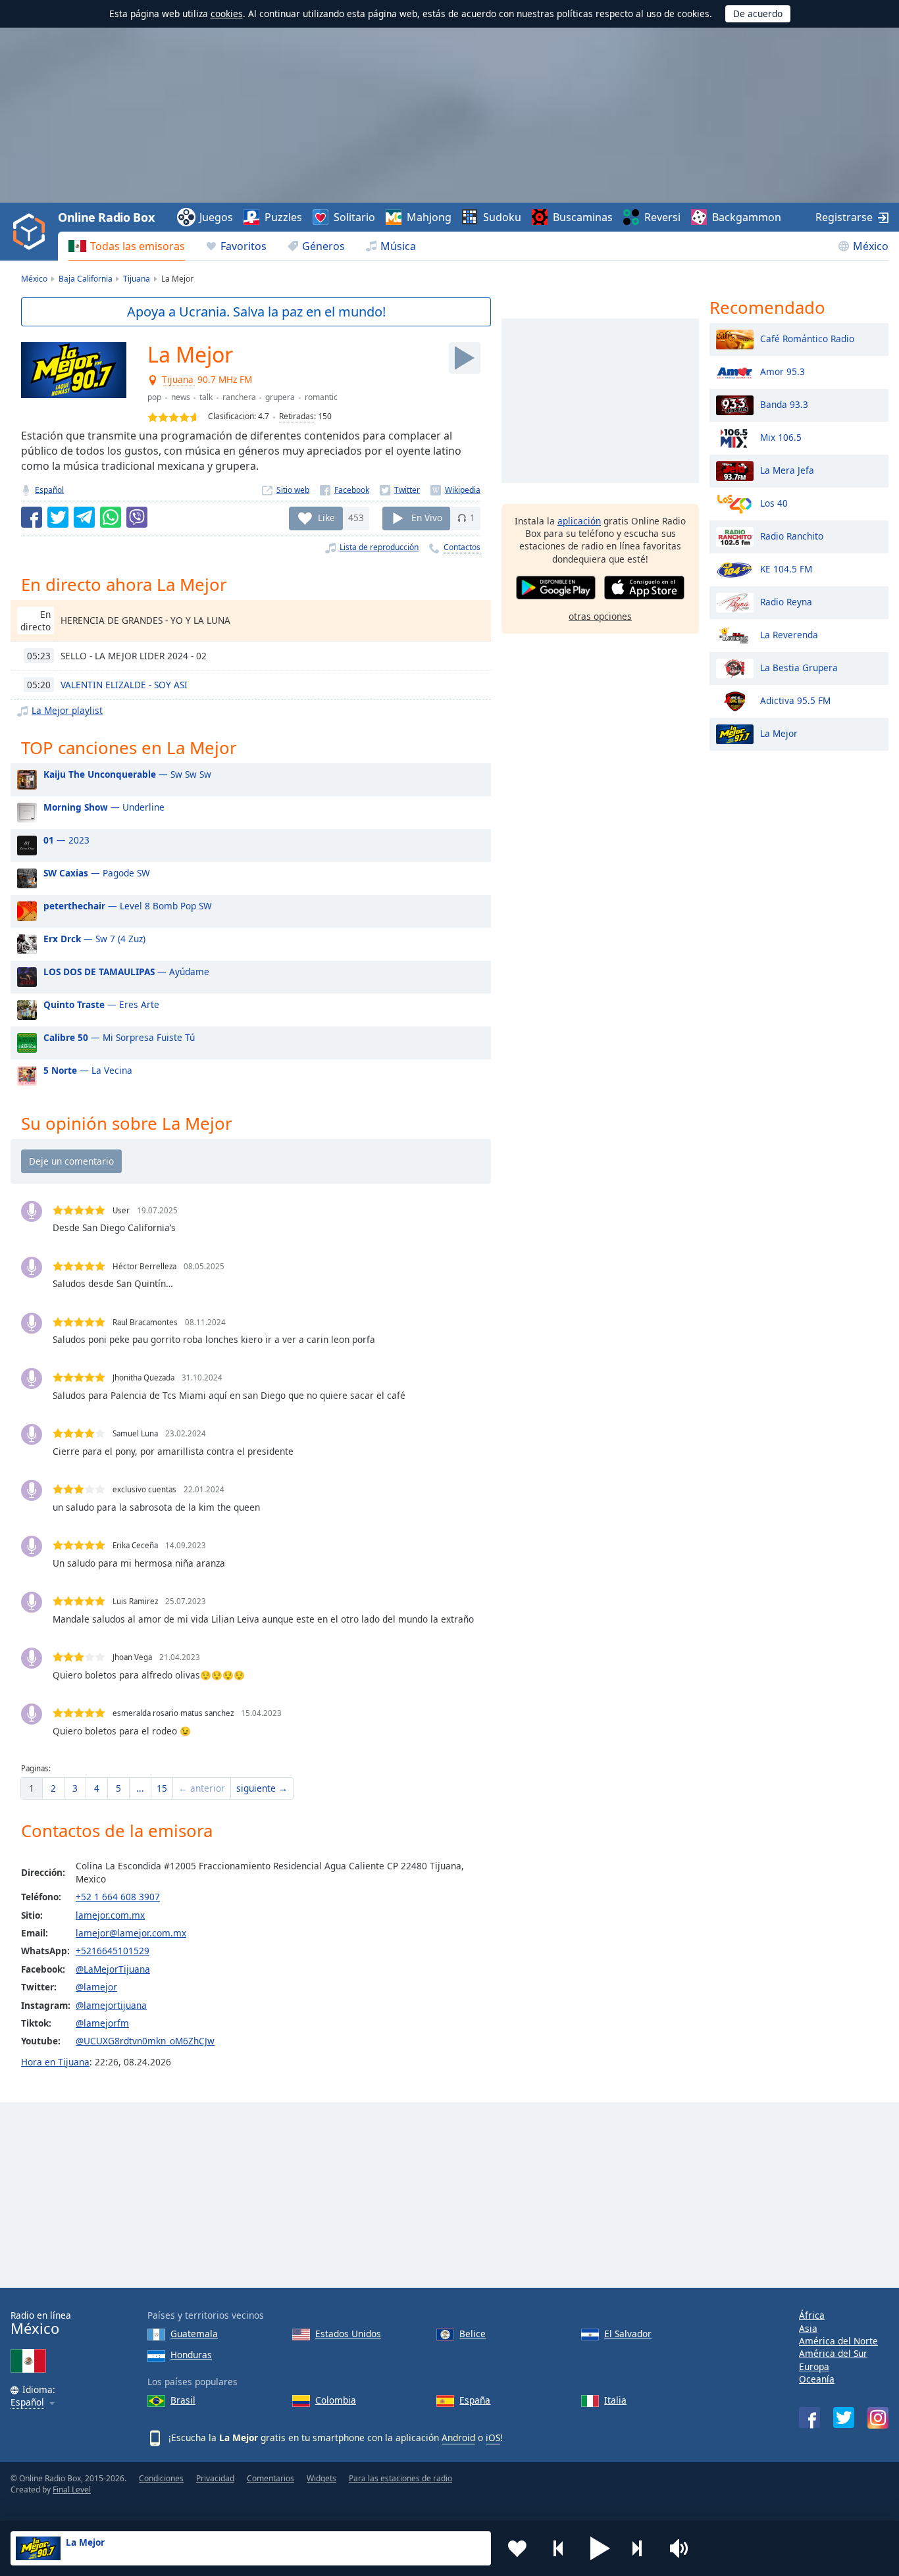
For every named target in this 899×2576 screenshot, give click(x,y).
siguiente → (262, 1788)
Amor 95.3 (783, 371)
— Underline (104, 807)
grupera (280, 397)
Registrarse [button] (844, 217)
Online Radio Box (106, 217)
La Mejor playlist (67, 710)
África (812, 2315)
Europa (814, 2366)
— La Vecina (88, 1070)
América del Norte (838, 2341)
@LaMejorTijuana (113, 1969)
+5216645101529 (113, 1951)
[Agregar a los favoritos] (517, 2548)
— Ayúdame (126, 972)
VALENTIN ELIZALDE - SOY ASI (124, 685)
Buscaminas (583, 217)
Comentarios (270, 2478)
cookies (227, 13)
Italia (615, 2400)
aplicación (579, 521)
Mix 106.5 (781, 437)
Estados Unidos (348, 2334)
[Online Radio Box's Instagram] (878, 2418)
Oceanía (817, 2379)
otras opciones (600, 616)
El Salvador (628, 2334)
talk (206, 397)
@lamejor (96, 1987)
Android (458, 2437)
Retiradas (296, 416)
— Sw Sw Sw (127, 774)
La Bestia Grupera (799, 667)
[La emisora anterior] (559, 2548)
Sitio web (293, 490)
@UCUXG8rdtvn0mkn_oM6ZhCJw (145, 2041)
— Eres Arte (101, 1004)
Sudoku (502, 217)
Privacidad (215, 2478)
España (475, 2400)
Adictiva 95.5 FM (795, 700)
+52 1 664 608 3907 (118, 1897)
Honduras (191, 2355)
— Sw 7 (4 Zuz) (94, 939)
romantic (321, 397)
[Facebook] (345, 490)
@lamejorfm (102, 2023)
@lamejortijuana (111, 2005)
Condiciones (161, 2478)
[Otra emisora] (642, 2548)
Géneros (323, 246)
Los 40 (774, 502)
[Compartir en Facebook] (32, 517)
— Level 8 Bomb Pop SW (128, 906)
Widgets (321, 2478)
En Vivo (427, 518)
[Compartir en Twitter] (58, 517)
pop (154, 397)
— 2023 (66, 840)
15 (162, 1788)
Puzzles (283, 217)
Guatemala (194, 2334)
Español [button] (27, 2403)
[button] (600, 2548)
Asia (808, 2328)
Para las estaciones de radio (400, 2478)
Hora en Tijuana (55, 2062)
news (181, 397)
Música (398, 246)
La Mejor (779, 733)
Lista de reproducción (379, 547)
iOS (493, 2437)
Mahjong (429, 217)
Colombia (336, 2400)
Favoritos (244, 246)
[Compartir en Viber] (137, 517)
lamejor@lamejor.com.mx (131, 1933)
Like (326, 518)
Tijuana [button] (178, 380)
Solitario (354, 217)
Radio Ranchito (792, 535)
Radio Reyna (786, 601)
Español (49, 490)
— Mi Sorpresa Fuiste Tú (119, 1037)
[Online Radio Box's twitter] (844, 2417)
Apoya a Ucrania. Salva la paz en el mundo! (256, 312)
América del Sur (833, 2353)
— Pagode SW (97, 873)
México (871, 246)
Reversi (662, 217)
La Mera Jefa (787, 469)
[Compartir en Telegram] (84, 517)
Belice (473, 2334)
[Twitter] (400, 490)
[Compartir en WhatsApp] (111, 517)
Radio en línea (41, 2323)
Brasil (183, 2400)
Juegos (216, 217)
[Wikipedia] (455, 490)
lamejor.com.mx (110, 1915)
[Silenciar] (683, 2548)
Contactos (462, 547)
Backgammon (747, 217)
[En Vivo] (465, 358)
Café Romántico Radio (807, 338)
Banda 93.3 (784, 404)
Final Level (72, 2489)
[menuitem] (127, 246)
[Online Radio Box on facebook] (809, 2417)
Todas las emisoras (138, 246)
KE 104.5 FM (786, 568)
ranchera (239, 397)
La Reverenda (789, 634)
